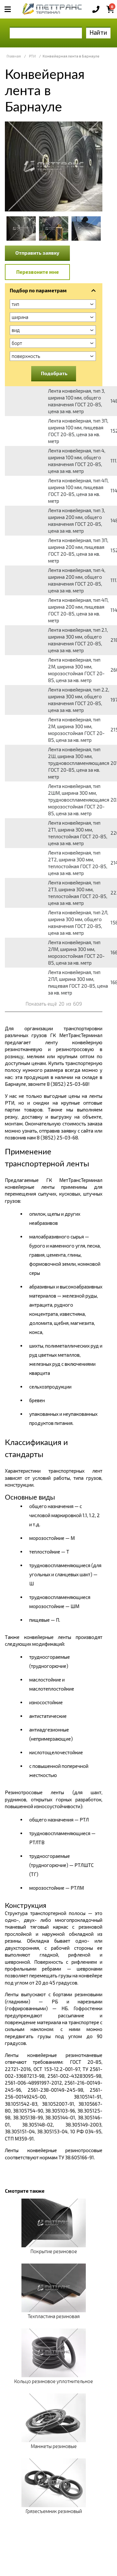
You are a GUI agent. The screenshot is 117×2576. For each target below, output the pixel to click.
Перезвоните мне (38, 272)
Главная (14, 56)
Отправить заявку (37, 253)
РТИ (32, 56)
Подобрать (54, 373)
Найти (98, 32)
